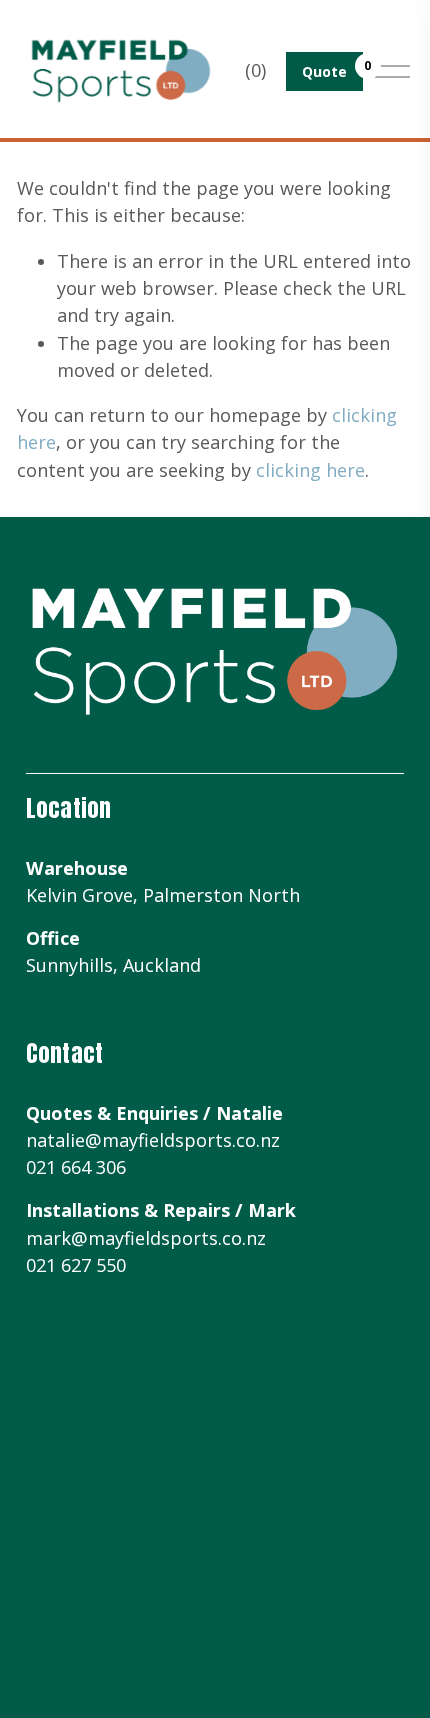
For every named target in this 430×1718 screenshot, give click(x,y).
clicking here (310, 470)
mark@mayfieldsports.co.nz (146, 1238)
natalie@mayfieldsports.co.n (148, 1140)
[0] (324, 71)
